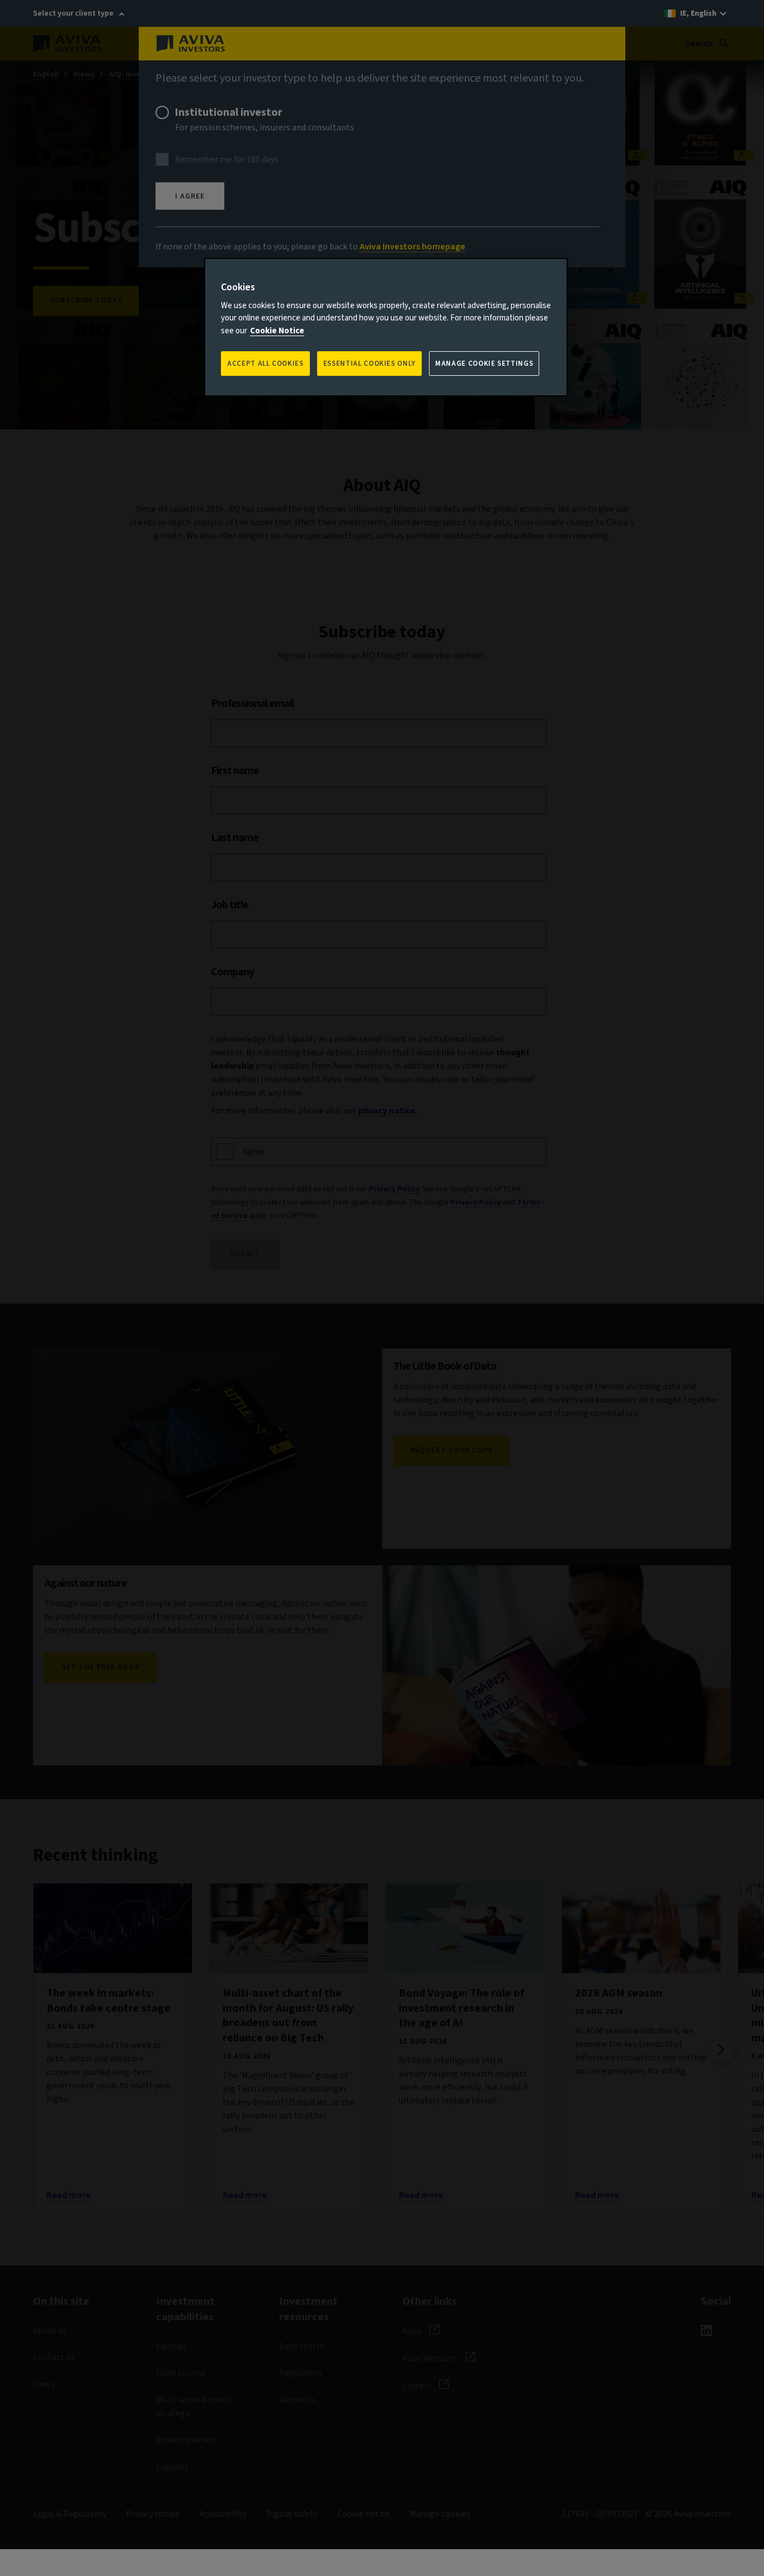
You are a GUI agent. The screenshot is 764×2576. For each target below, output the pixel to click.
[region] (386, 327)
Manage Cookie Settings (484, 364)
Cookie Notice (277, 331)
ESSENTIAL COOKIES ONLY (369, 364)
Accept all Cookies (265, 364)
